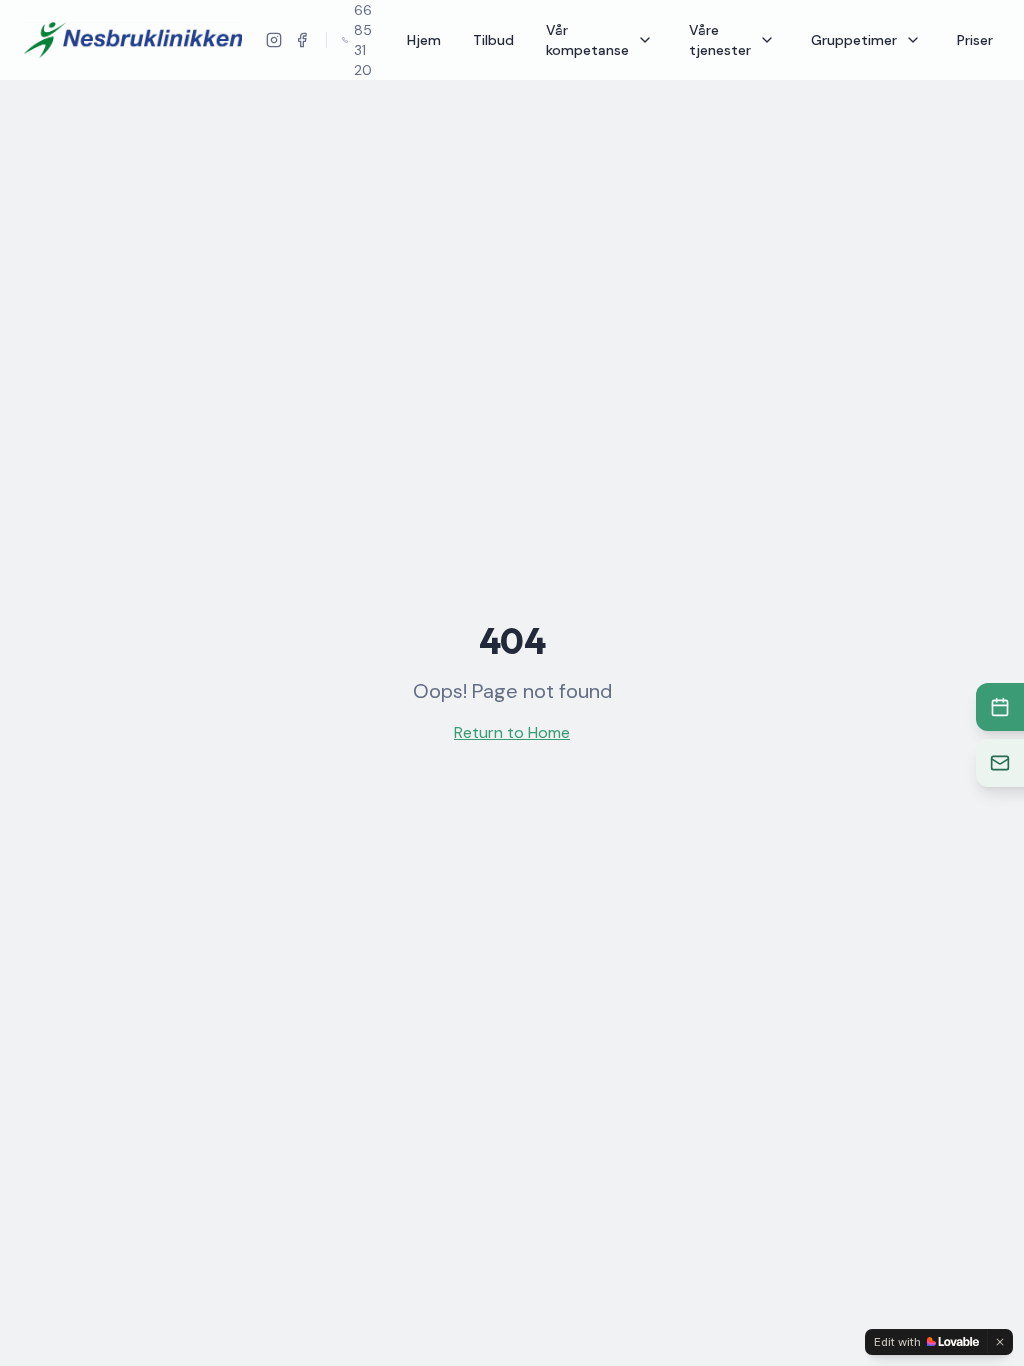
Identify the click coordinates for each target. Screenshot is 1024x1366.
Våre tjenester (720, 40)
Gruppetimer (854, 40)
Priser (975, 40)
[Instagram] (274, 40)
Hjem (424, 40)
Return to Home (512, 732)
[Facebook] (302, 40)
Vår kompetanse (587, 40)
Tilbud (493, 40)
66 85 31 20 (363, 40)
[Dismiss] (1000, 1342)
